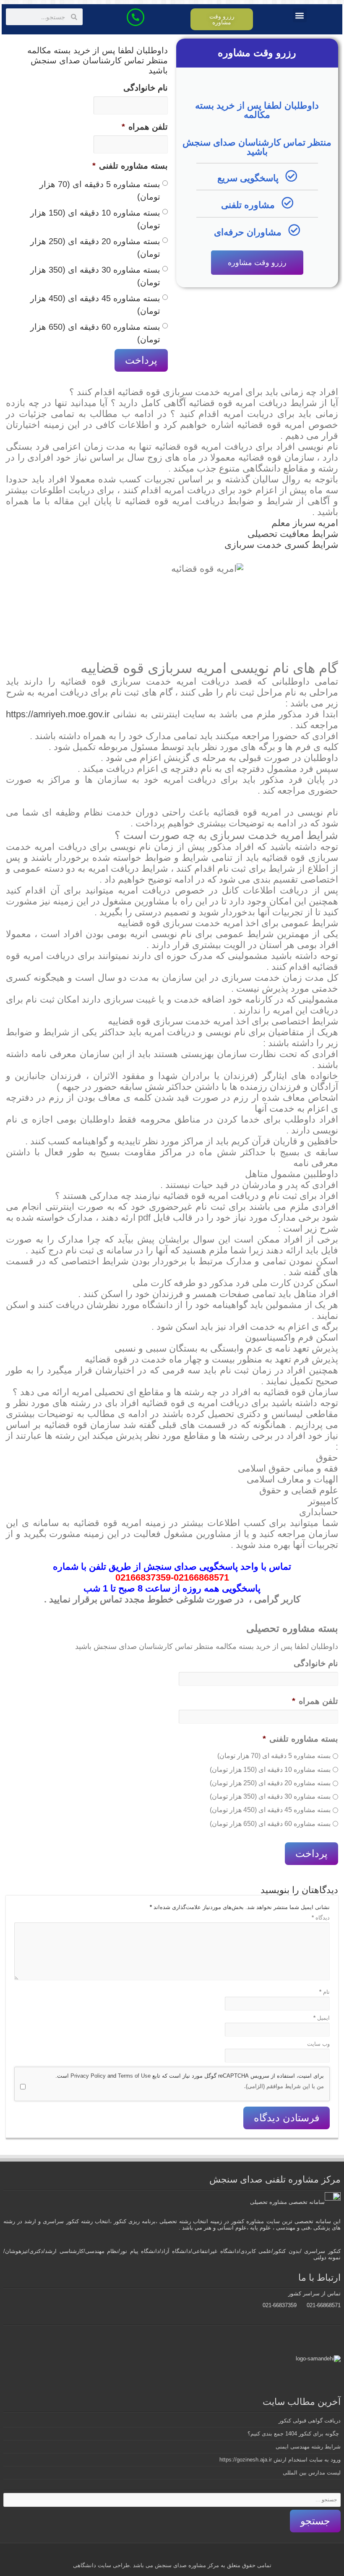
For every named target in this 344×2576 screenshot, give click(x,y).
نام (324, 1992)
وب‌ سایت (318, 2044)
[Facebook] (198, 2555)
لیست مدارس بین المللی (312, 2473)
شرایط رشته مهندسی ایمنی (308, 2447)
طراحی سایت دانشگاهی (101, 2565)
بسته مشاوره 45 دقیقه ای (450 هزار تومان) (95, 305)
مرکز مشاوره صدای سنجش (187, 2565)
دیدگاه (321, 1918)
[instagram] (150, 2555)
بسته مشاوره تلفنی (130, 166)
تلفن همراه (145, 127)
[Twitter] (190, 2555)
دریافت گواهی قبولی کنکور (310, 2421)
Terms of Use (134, 2076)
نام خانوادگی (146, 88)
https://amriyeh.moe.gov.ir (58, 714)
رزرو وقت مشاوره (257, 263)
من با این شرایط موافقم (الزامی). (284, 2086)
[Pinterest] (182, 2555)
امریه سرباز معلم (305, 523)
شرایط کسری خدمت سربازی (281, 545)
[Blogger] (158, 2555)
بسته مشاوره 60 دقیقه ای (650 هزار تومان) (95, 333)
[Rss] (206, 2555)
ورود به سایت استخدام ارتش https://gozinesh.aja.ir (280, 2460)
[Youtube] (166, 2555)
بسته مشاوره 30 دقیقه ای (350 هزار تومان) (95, 276)
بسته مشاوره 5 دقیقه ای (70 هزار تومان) (100, 190)
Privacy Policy (88, 2076)
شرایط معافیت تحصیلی (293, 534)
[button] (300, 15)
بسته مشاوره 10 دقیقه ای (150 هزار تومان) (95, 219)
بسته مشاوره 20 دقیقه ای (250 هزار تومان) (95, 247)
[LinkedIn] (174, 2555)
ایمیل (322, 2018)
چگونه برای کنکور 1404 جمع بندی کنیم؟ (294, 2434)
